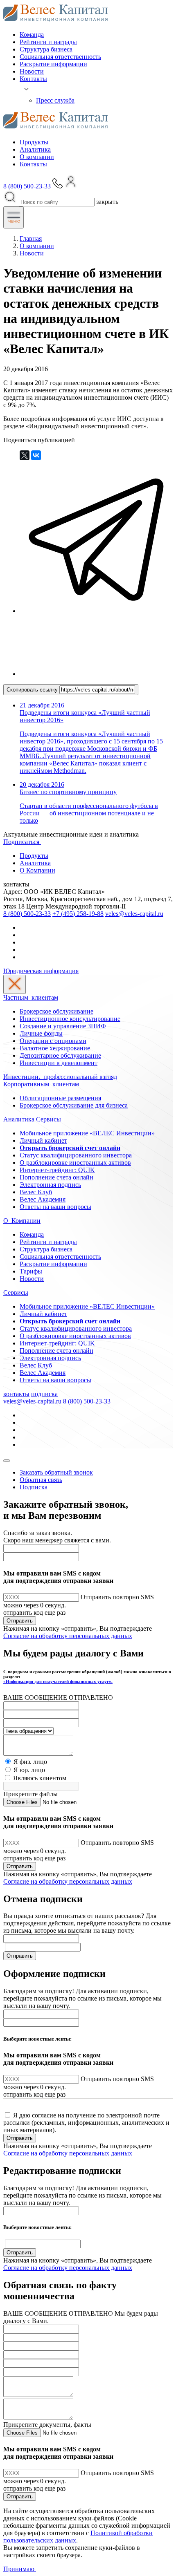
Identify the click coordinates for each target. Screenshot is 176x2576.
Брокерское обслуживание (56, 1011)
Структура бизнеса (46, 49)
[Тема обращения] (28, 1731)
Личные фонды (41, 1033)
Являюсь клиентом (40, 1778)
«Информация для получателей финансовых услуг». (58, 1681)
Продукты (34, 142)
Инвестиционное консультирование (70, 1019)
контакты (16, 1394)
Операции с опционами (53, 1041)
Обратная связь (41, 1480)
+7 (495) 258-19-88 (78, 914)
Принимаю (20, 2569)
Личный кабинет (43, 1140)
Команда (32, 35)
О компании (37, 157)
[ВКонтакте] (36, 455)
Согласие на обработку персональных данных (68, 1636)
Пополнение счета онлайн (56, 1177)
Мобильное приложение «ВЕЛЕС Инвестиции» (87, 1133)
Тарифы (31, 1271)
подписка (44, 1394)
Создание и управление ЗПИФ (63, 1026)
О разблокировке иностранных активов (75, 1163)
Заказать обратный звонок (56, 1472)
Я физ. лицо (30, 1762)
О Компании (37, 870)
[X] (25, 455)
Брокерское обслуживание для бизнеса (74, 1105)
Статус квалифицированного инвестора (76, 1155)
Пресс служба (55, 100)
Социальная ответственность (60, 57)
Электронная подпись (50, 1185)
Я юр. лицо (29, 1770)
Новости (32, 71)
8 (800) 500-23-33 (27, 914)
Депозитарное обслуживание (60, 1055)
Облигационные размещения (60, 1098)
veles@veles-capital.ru (134, 914)
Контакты (33, 79)
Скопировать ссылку (33, 690)
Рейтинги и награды (48, 42)
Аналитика (35, 149)
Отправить (20, 1621)
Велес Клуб (36, 1192)
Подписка (34, 1487)
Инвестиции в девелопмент (59, 1063)
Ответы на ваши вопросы (55, 1207)
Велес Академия (43, 1199)
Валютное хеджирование (55, 1048)
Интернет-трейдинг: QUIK (57, 1170)
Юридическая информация (41, 971)
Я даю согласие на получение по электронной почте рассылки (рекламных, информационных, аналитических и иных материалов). (86, 2123)
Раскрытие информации (53, 64)
